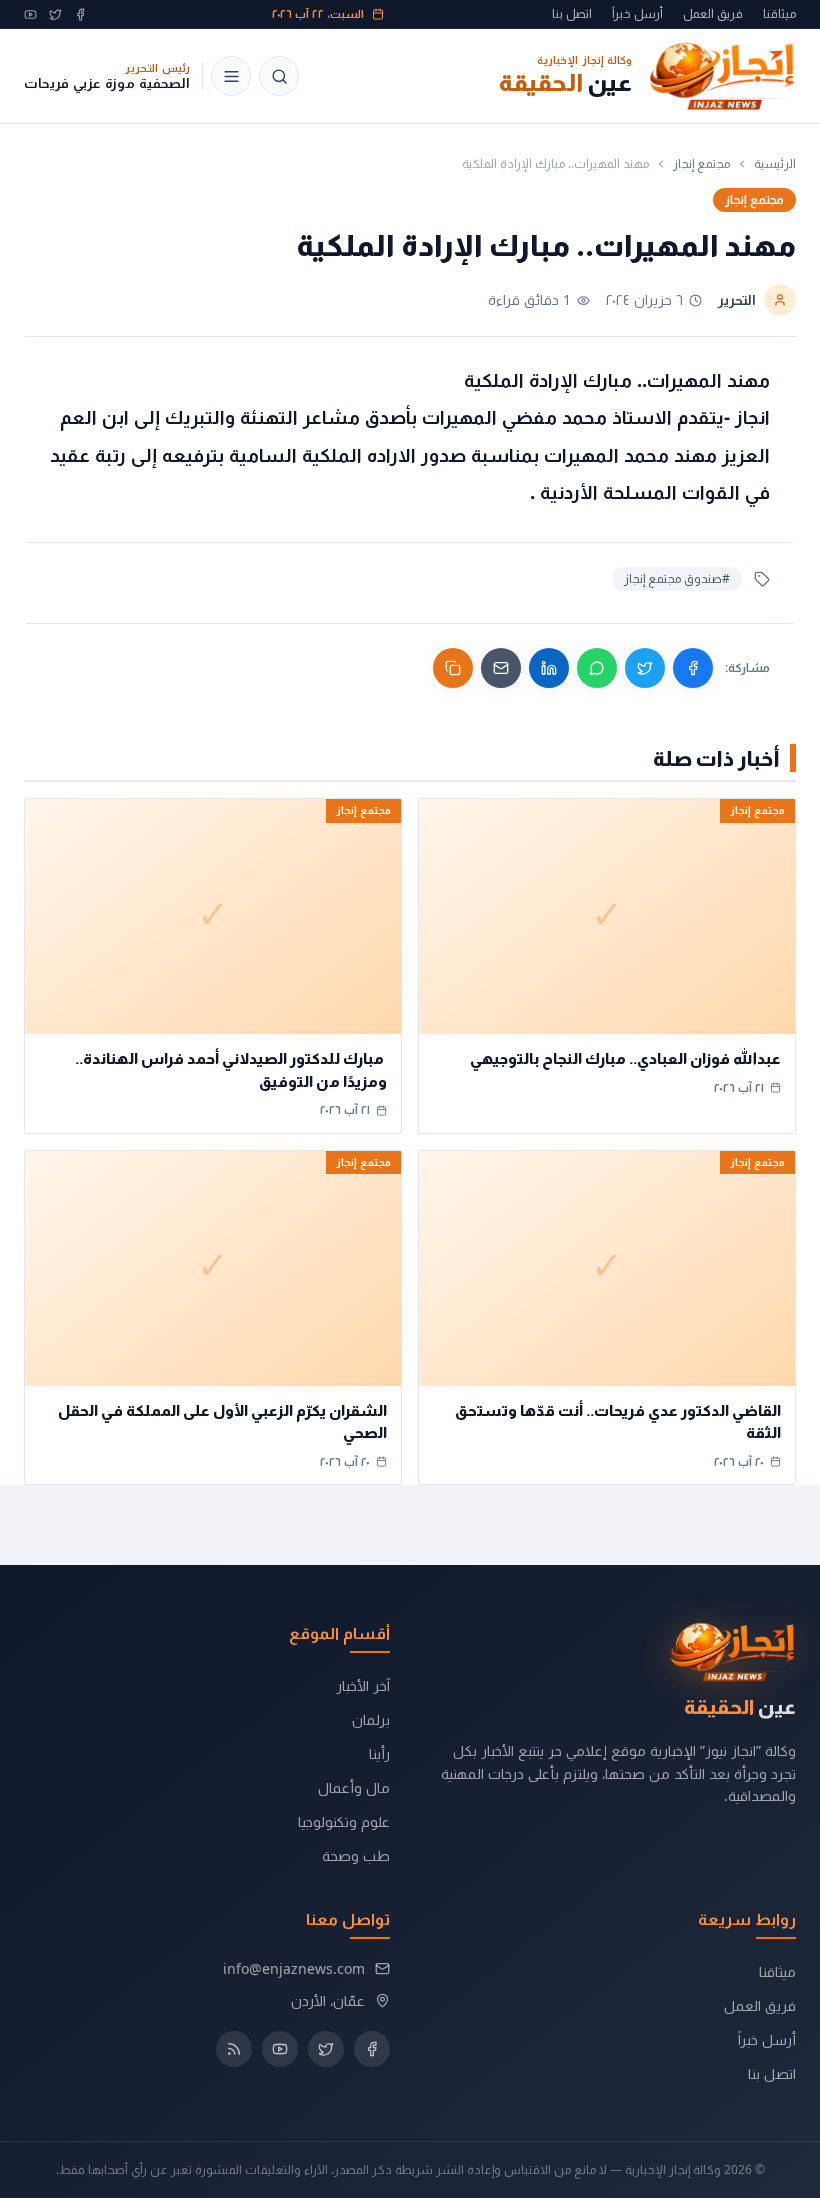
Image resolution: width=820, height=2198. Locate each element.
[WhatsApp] (597, 668)
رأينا (379, 1753)
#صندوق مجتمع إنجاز (677, 578)
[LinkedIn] (549, 668)
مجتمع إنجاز (701, 164)
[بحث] (279, 76)
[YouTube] (30, 14)
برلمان (371, 1719)
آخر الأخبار (363, 1685)
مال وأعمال (354, 1787)
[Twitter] (55, 14)
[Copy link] (453, 668)
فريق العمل (713, 14)
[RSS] (234, 2049)
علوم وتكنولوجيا (344, 1821)
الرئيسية (775, 164)
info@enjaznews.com (294, 1968)
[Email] (501, 668)
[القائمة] (231, 76)
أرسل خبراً (637, 14)
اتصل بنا (572, 14)
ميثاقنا (779, 14)
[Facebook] (80, 14)
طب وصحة (356, 1855)
